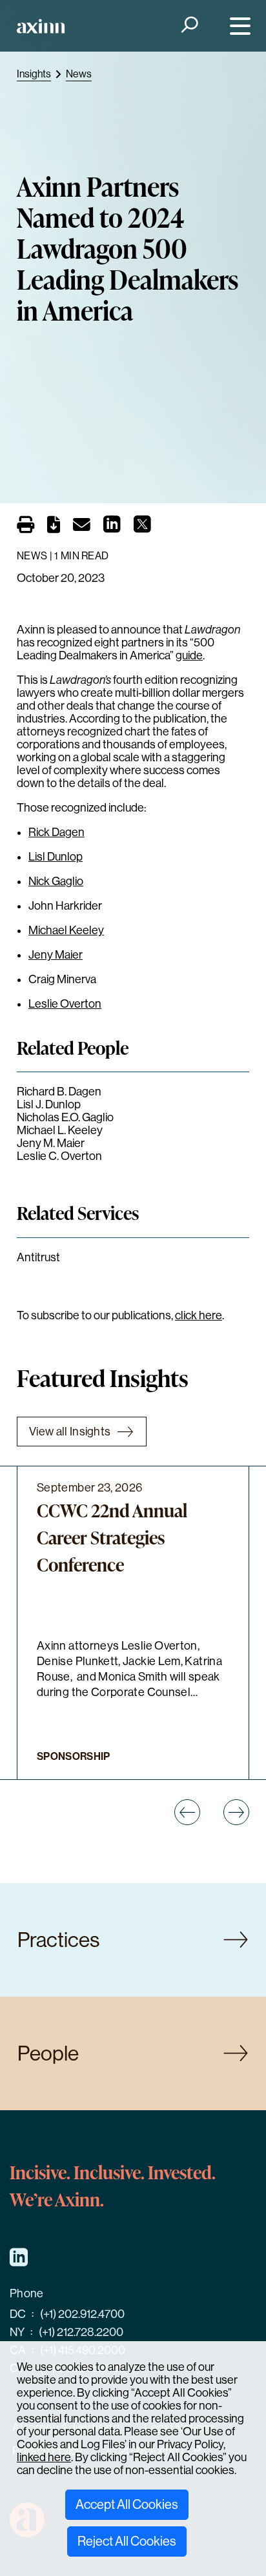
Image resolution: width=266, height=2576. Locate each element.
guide (189, 655)
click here (199, 1315)
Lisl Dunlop (56, 857)
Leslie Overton (65, 1004)
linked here (44, 2457)
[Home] (41, 26)
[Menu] (237, 26)
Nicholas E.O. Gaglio (65, 1117)
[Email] (82, 527)
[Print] (26, 525)
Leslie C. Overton (59, 1156)
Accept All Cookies (127, 2505)
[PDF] (54, 527)
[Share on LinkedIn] (112, 528)
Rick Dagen (56, 832)
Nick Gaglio (56, 881)
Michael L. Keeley (60, 1130)
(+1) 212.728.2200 (81, 2332)
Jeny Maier (56, 955)
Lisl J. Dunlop (49, 1104)
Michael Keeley (66, 930)
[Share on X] (142, 528)
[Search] (188, 26)
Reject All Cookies (127, 2541)
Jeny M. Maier (51, 1143)
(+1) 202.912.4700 (82, 2314)
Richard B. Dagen (59, 1092)
